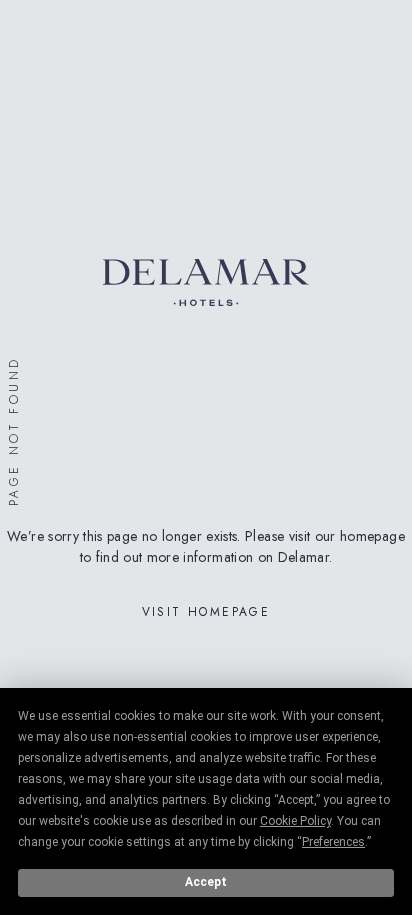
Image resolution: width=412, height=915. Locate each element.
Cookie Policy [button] (295, 821)
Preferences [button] (333, 842)
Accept (206, 882)
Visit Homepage (206, 612)
